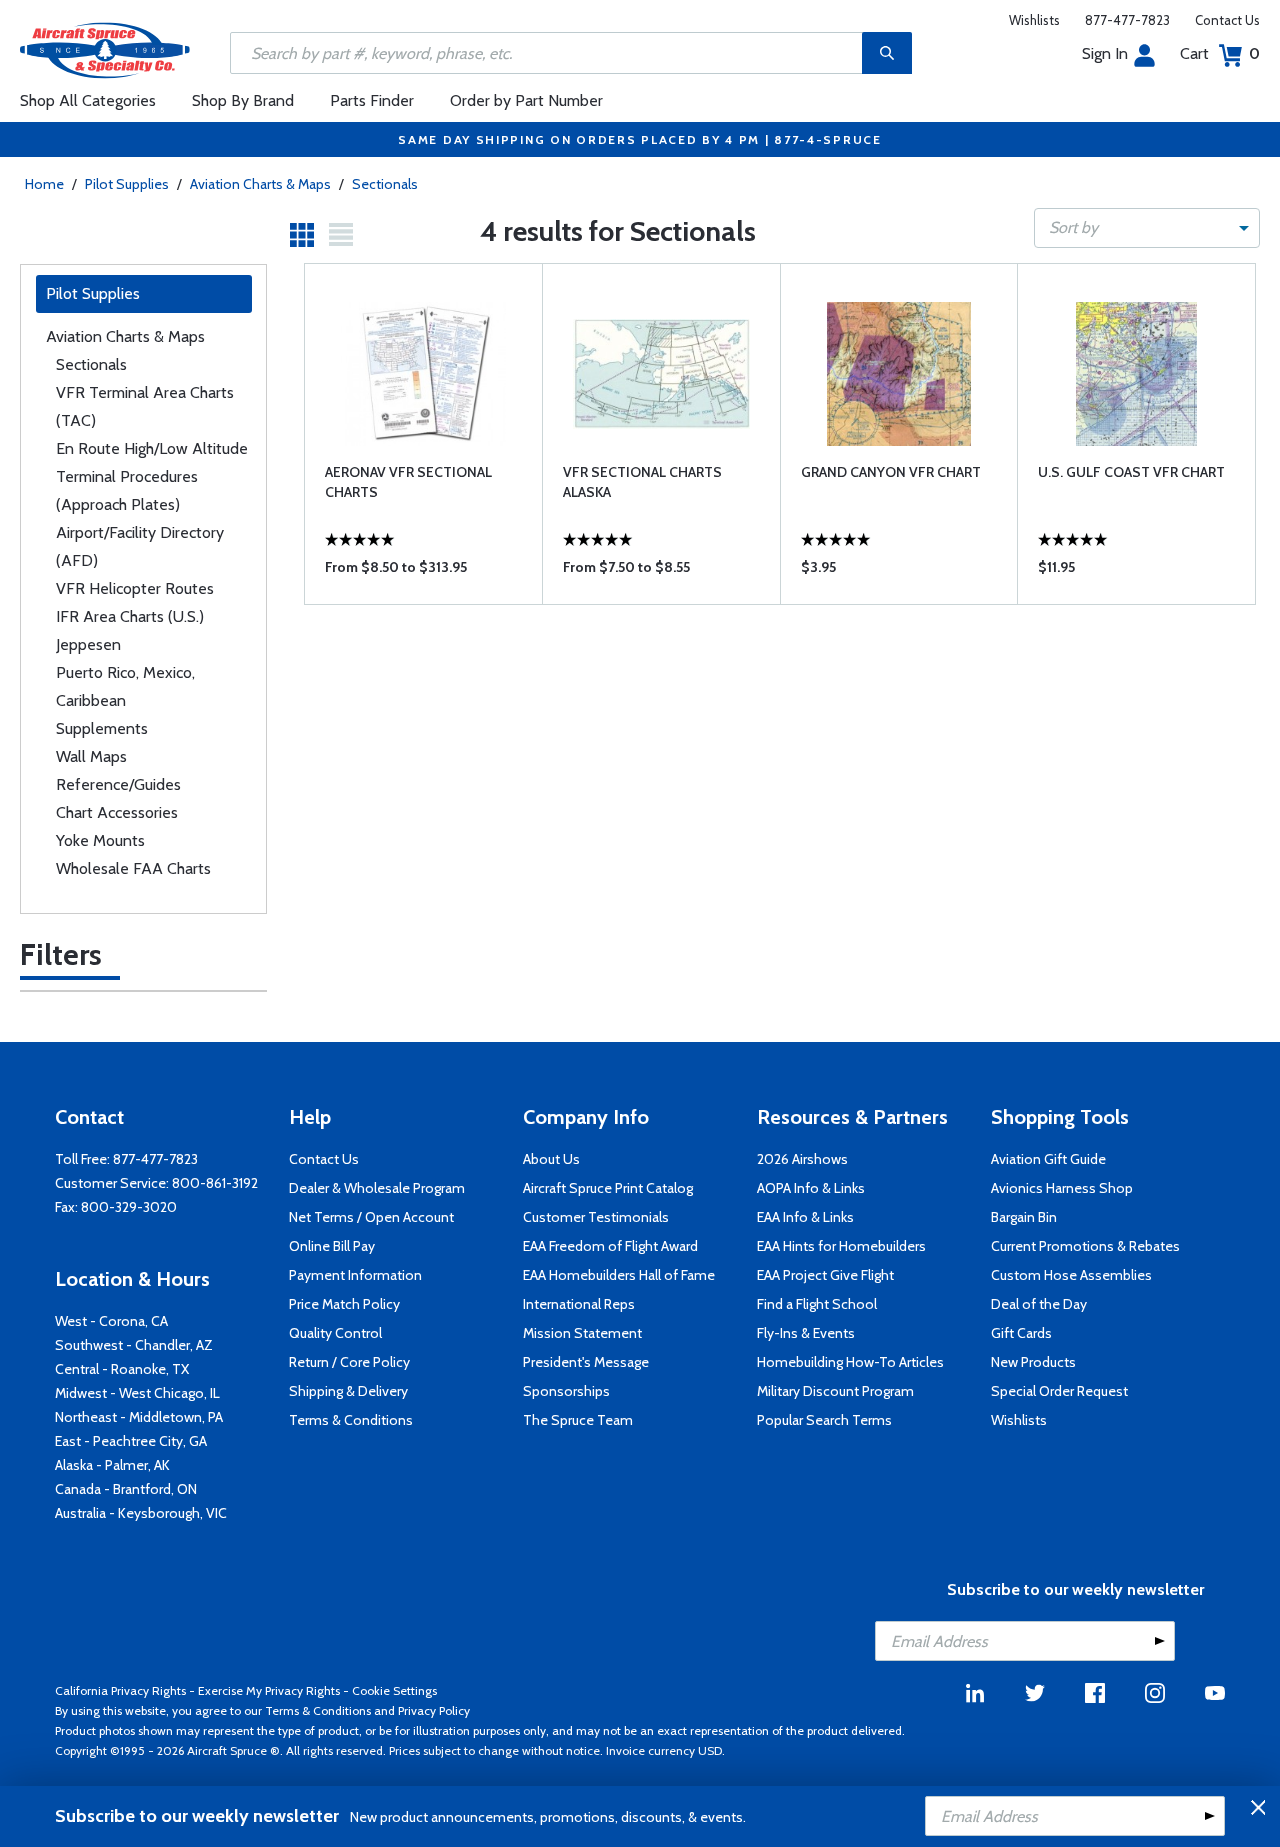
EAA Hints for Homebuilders (841, 1246)
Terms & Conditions (351, 1420)
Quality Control (335, 1333)
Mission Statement (582, 1333)
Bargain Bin (1024, 1217)
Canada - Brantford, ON (126, 1489)
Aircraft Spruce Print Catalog (608, 1188)
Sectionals (385, 184)
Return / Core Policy (349, 1362)
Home (44, 184)
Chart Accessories (117, 812)
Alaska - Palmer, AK (112, 1465)
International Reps (579, 1304)
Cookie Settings (394, 1690)
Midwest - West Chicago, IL (137, 1393)
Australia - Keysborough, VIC (141, 1513)
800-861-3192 (215, 1183)
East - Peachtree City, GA (131, 1441)
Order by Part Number (526, 100)
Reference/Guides (118, 784)
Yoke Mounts (100, 840)
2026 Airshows (802, 1159)
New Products (1033, 1362)
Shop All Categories (88, 100)
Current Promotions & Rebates (1085, 1246)
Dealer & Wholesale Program (377, 1188)
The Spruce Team (578, 1420)
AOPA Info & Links (811, 1188)
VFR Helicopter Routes (135, 588)
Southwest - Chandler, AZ (134, 1345)
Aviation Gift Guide (1048, 1159)
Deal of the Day (1039, 1304)
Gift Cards (1021, 1333)
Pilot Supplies (127, 184)
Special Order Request (1059, 1391)
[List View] (341, 235)
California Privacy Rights (120, 1690)
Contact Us (1227, 20)
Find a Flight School (817, 1304)
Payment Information (355, 1275)
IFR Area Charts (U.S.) (130, 616)
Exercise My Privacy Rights (269, 1690)
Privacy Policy (434, 1710)
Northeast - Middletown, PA (139, 1417)
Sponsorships (566, 1391)
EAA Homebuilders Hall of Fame (619, 1275)
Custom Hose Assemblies (1071, 1275)
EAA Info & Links (805, 1217)
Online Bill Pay (332, 1246)
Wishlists (1034, 20)
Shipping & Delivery (348, 1391)
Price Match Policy (344, 1304)
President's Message (586, 1362)
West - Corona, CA (111, 1321)
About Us (551, 1159)
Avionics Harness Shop (1062, 1188)
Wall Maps (91, 756)
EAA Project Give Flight (825, 1275)
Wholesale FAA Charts (133, 868)
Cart (1220, 53)
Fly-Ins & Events (806, 1333)
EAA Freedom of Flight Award (610, 1246)
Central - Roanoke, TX (122, 1369)
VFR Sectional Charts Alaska (642, 482)
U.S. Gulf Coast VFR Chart (1131, 472)
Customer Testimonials (596, 1217)
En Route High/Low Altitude (152, 448)
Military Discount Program (835, 1391)
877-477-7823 (1127, 20)
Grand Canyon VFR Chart (891, 472)
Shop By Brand (243, 100)
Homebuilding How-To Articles (850, 1362)
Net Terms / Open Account (371, 1217)
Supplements (102, 728)
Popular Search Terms (824, 1420)
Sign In (1105, 53)
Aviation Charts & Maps (260, 184)
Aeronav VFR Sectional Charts (408, 482)
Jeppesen (88, 644)
